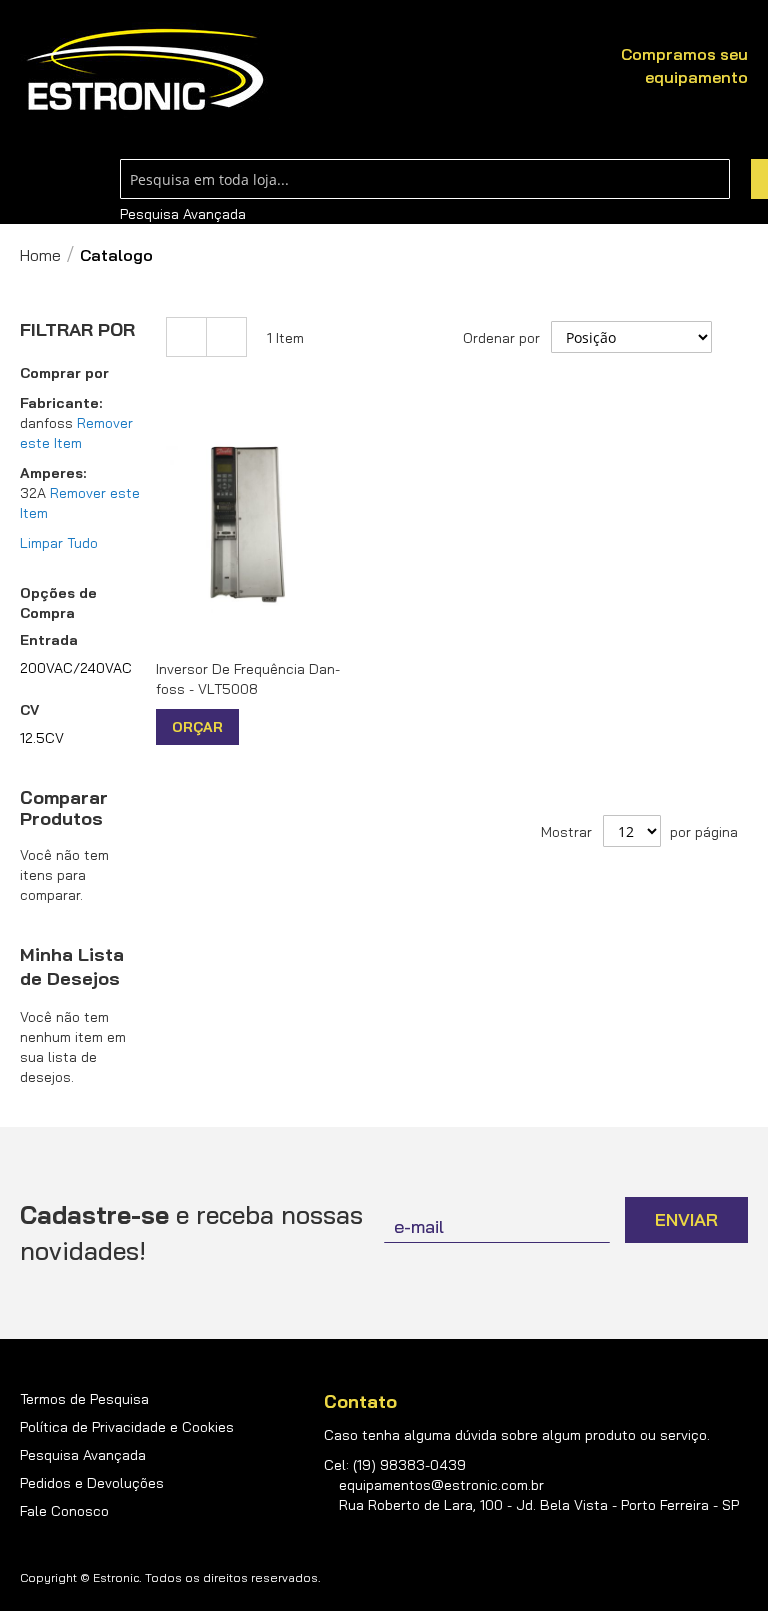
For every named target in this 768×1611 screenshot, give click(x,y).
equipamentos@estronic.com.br (441, 1485)
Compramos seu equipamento (684, 65)
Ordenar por (501, 338)
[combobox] (425, 179)
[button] (256, 727)
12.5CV (42, 738)
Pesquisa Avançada (183, 214)
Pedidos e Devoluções (92, 1483)
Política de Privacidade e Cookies (127, 1427)
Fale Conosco (64, 1511)
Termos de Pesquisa (84, 1399)
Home (40, 255)
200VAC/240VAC (76, 668)
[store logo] (145, 70)
